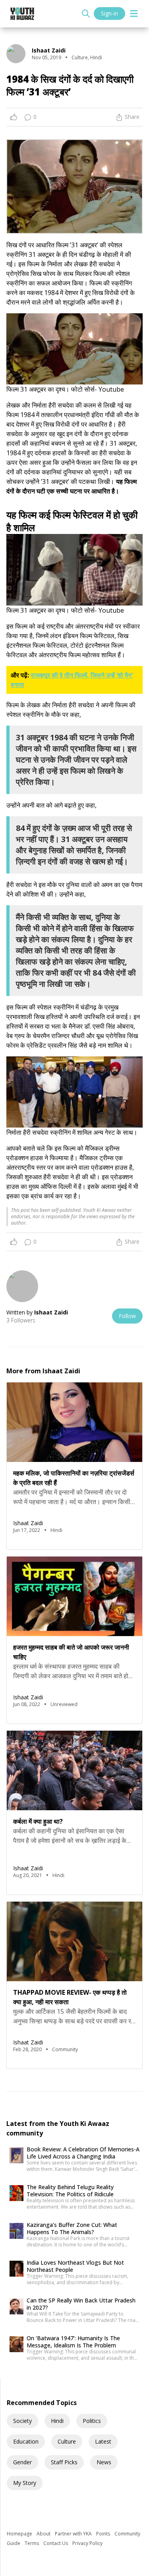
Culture (67, 2441)
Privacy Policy (87, 2543)
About (44, 2534)
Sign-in (109, 13)
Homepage (20, 2534)
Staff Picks (64, 2462)
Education (26, 2441)
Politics (92, 2421)
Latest (103, 2441)
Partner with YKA (74, 2534)
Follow (127, 1316)
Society (22, 2421)
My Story (25, 2483)
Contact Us (56, 2543)
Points (104, 2534)
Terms (32, 2543)
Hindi (57, 2421)
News (104, 2462)
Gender (22, 2462)
